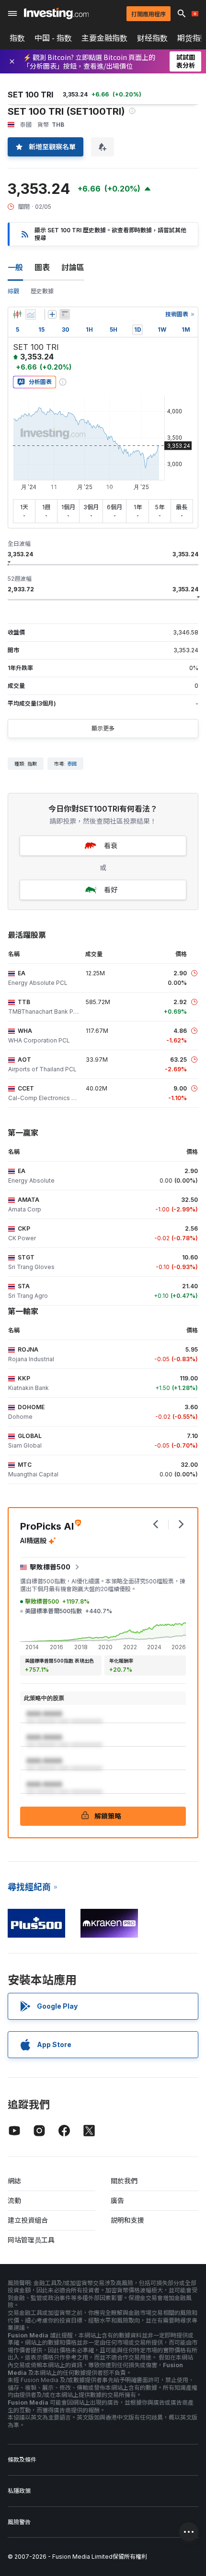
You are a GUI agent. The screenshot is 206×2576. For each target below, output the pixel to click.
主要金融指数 (104, 38)
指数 (17, 38)
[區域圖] (31, 314)
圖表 (42, 267)
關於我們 (124, 2181)
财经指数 (152, 38)
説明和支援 (127, 2220)
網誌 (14, 2181)
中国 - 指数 (53, 38)
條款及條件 (22, 2460)
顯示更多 (103, 728)
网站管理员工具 (31, 2240)
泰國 (72, 764)
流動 (14, 2200)
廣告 (117, 2200)
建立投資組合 (28, 2220)
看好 (111, 890)
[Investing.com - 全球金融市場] (56, 13)
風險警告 (19, 2522)
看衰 (111, 845)
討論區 (73, 267)
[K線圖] (17, 314)
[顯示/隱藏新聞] (65, 314)
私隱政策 (19, 2491)
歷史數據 (42, 291)
